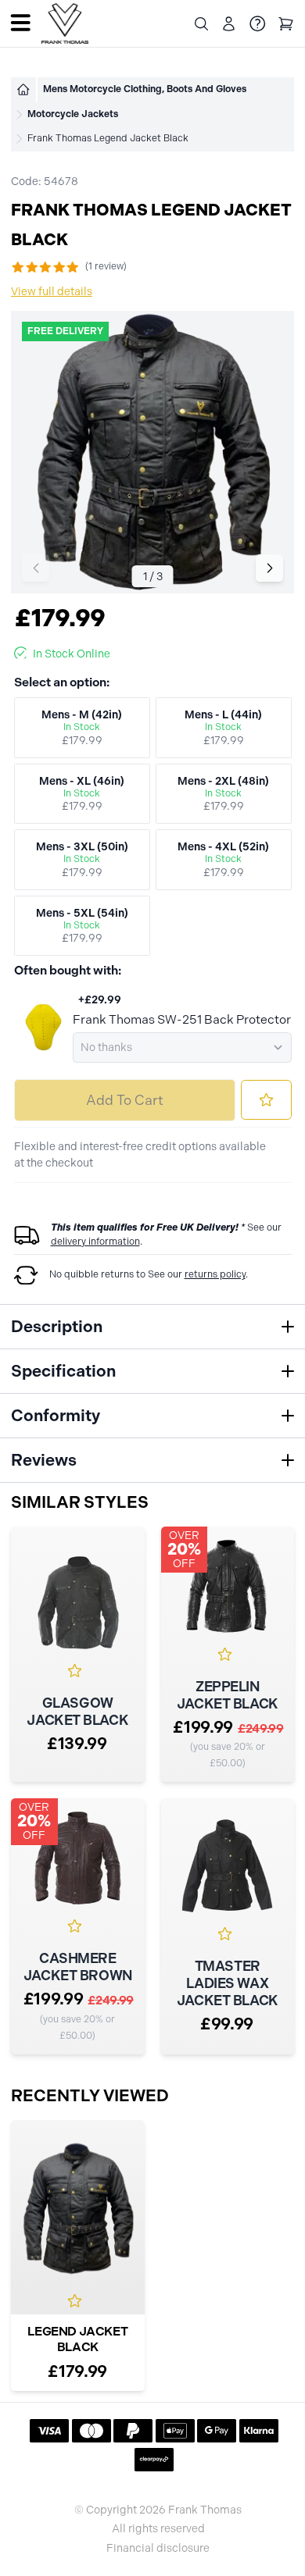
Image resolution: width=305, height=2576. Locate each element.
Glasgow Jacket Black (77, 1712)
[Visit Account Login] (229, 24)
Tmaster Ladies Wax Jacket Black (228, 1983)
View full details (52, 292)
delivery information (95, 1242)
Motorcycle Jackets (73, 114)
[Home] (23, 90)
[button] (269, 568)
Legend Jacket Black (77, 2339)
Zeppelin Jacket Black (228, 1695)
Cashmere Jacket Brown (78, 1967)
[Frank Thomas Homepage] (65, 24)
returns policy (215, 1274)
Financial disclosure (158, 2549)
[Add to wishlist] (266, 1100)
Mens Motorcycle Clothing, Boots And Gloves (145, 89)
